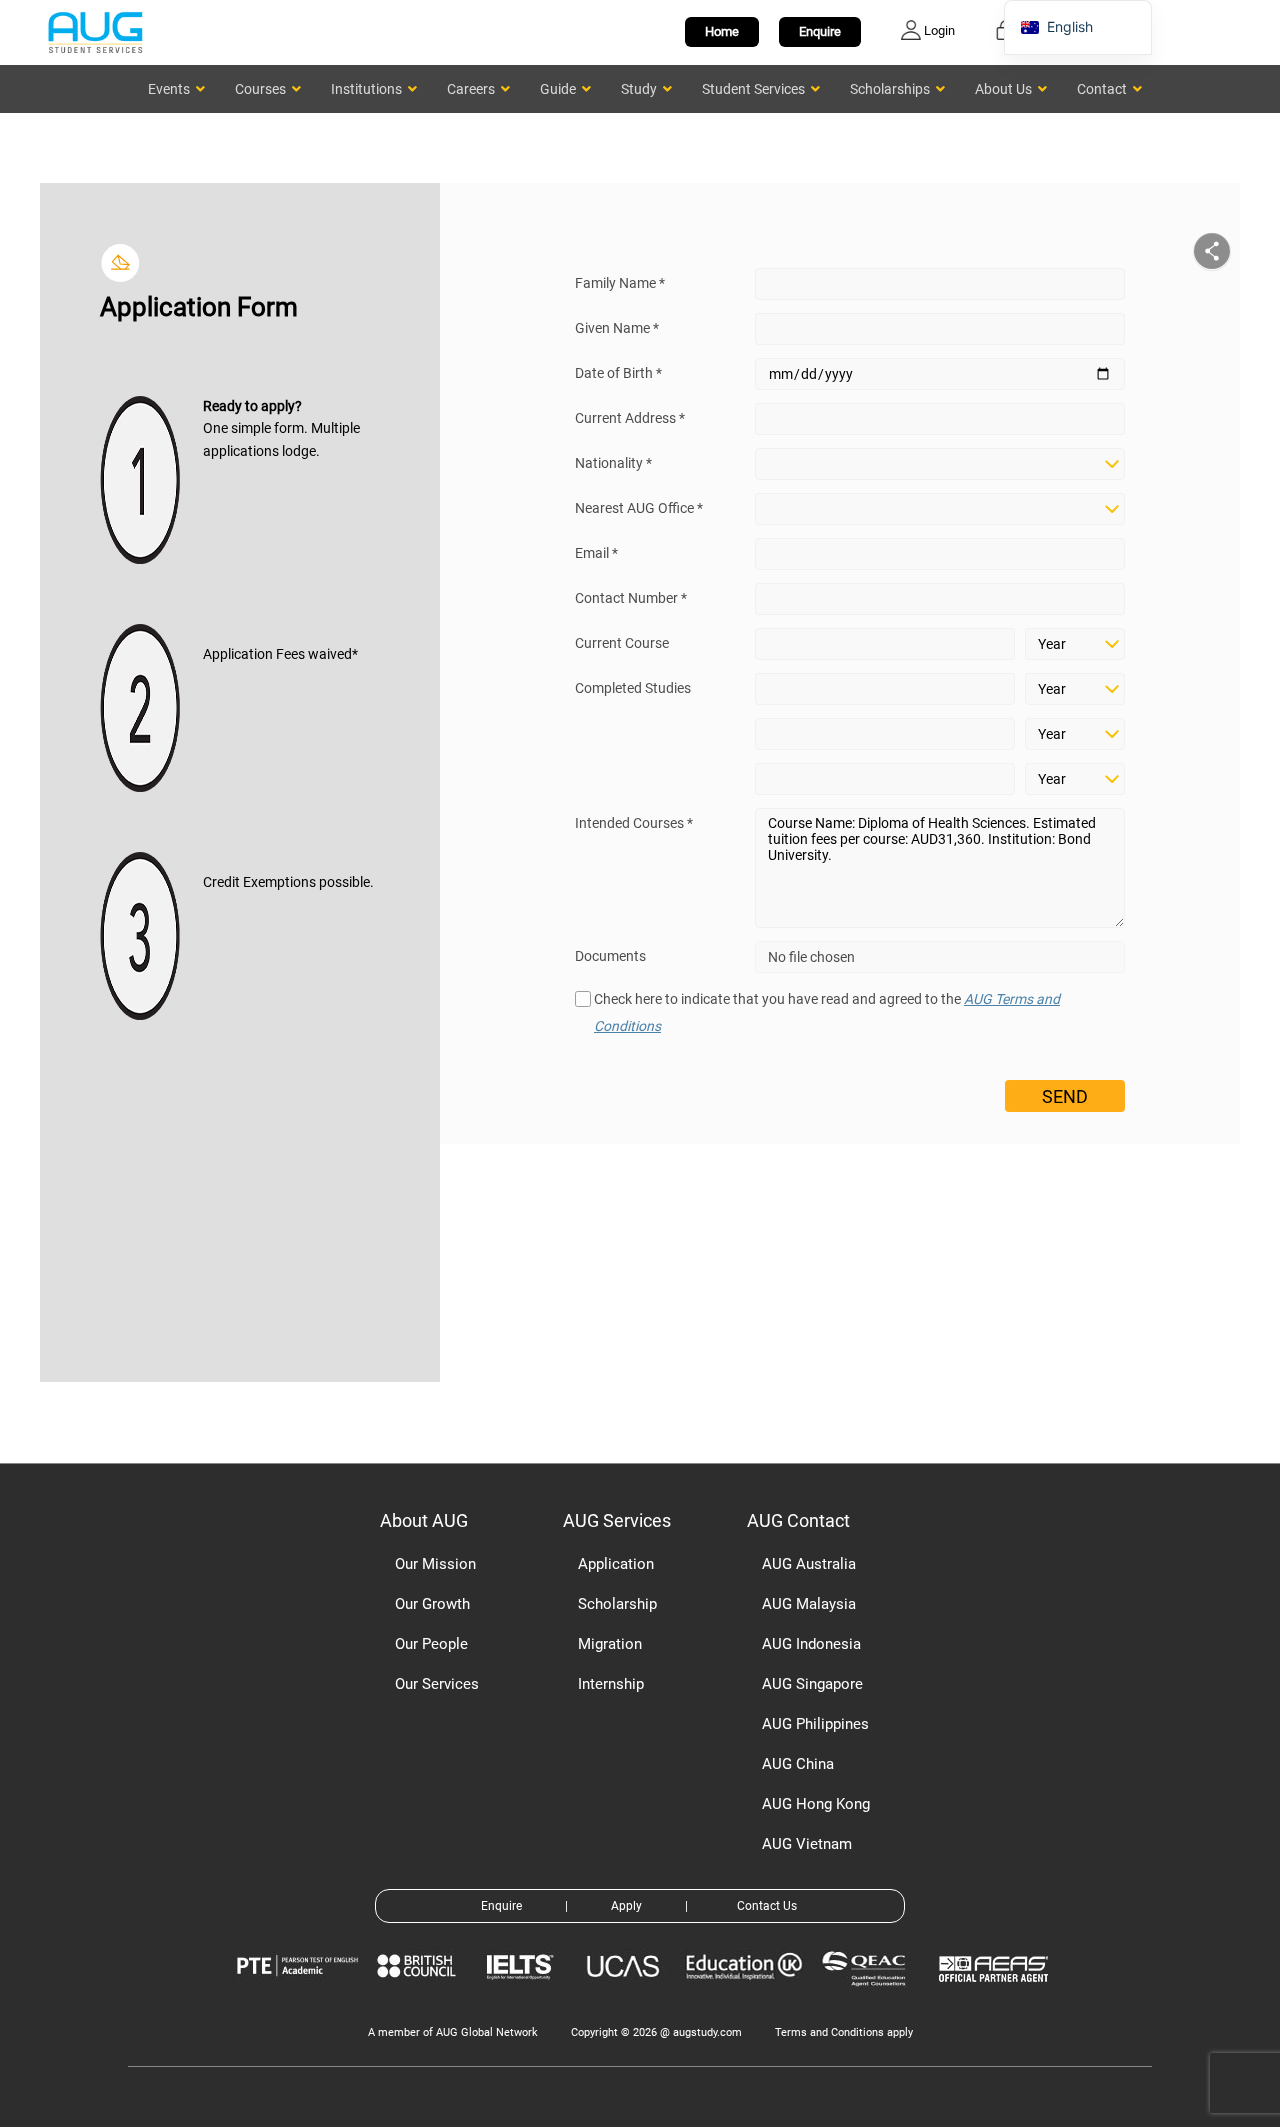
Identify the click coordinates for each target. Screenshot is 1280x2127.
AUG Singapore (812, 1684)
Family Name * (620, 283)
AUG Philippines (815, 1724)
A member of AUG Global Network (453, 2032)
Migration (610, 1644)
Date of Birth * (618, 373)
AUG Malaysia (809, 1604)
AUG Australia (809, 1564)
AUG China (798, 1764)
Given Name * (617, 328)
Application (616, 1564)
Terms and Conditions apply (844, 2032)
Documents (610, 956)
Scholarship (617, 1604)
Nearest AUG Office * (639, 508)
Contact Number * (631, 598)
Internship (611, 1684)
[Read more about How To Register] (996, 1996)
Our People (431, 1644)
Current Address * (630, 418)
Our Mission (435, 1564)
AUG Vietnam (807, 1844)
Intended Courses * (634, 823)
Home (722, 31)
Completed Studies (633, 688)
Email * (596, 553)
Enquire (820, 31)
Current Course (622, 643)
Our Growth (432, 1604)
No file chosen (811, 957)
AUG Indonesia (811, 1644)
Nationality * (613, 463)
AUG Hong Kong (816, 1804)
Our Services (437, 1684)
